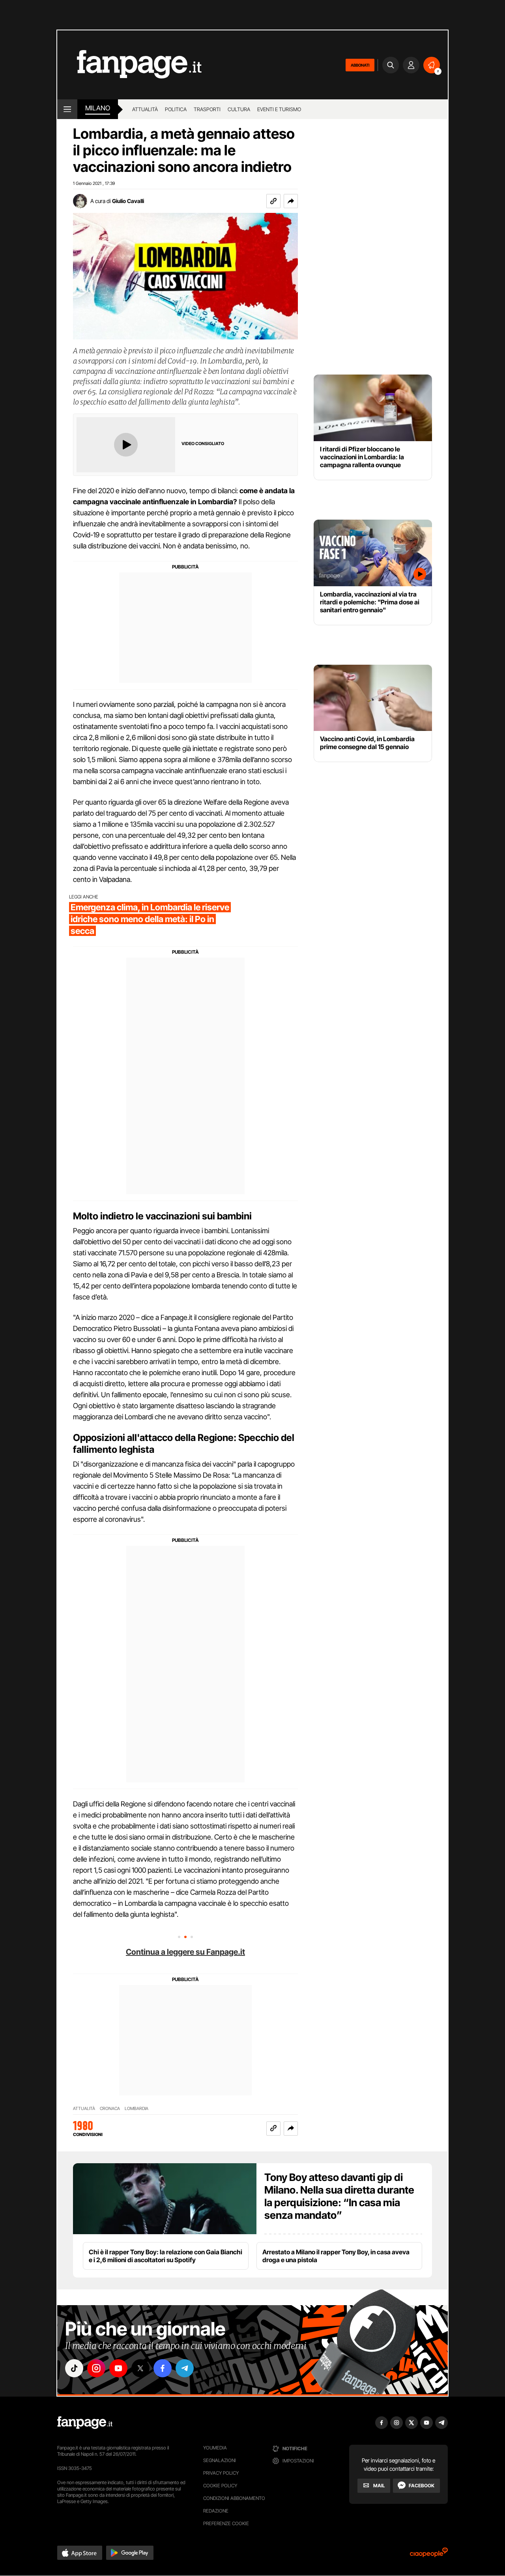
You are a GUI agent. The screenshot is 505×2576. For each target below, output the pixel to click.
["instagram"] (96, 2368)
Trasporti (207, 109)
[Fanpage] (85, 2423)
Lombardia (137, 2109)
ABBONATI (360, 65)
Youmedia (215, 2448)
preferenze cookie (226, 2523)
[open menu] (67, 109)
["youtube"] (118, 2368)
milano (98, 108)
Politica (176, 109)
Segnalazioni (220, 2460)
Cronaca (110, 2109)
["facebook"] (163, 2368)
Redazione (216, 2511)
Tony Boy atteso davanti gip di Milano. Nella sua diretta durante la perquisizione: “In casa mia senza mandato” (339, 2196)
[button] (291, 201)
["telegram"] (185, 2368)
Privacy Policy (221, 2473)
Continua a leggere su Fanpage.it (185, 1952)
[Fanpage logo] (129, 65)
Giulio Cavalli (128, 201)
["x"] (140, 2368)
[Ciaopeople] (429, 2555)
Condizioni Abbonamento (234, 2498)
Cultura (239, 109)
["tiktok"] (74, 2368)
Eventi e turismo (279, 109)
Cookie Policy (220, 2486)
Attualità (145, 109)
